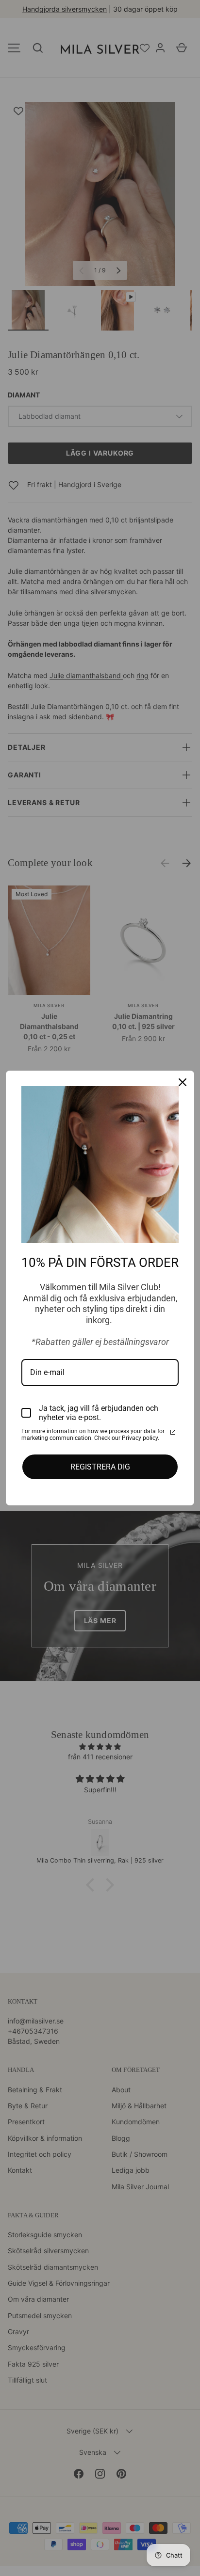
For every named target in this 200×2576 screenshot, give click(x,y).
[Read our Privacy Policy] (173, 1432)
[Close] (183, 1082)
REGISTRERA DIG (100, 1467)
